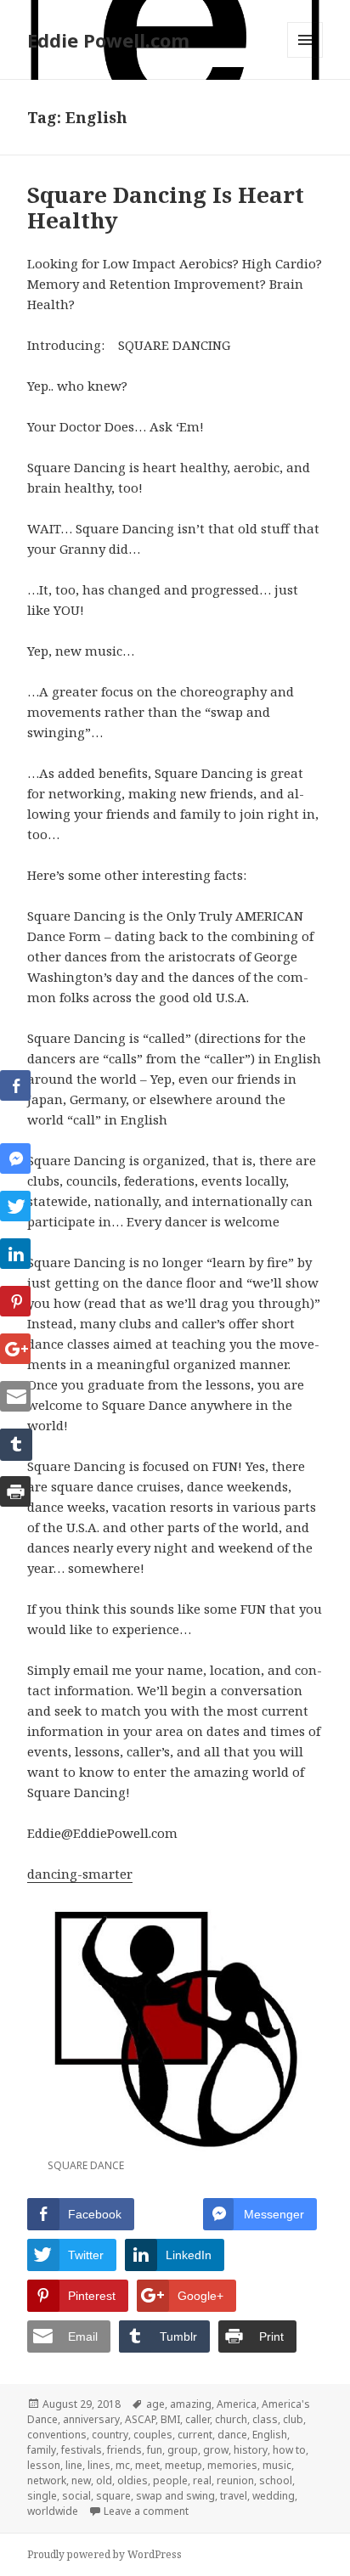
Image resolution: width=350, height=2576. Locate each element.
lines (99, 2465)
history (251, 2450)
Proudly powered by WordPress (104, 2554)
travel (234, 2496)
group (183, 2450)
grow (216, 2450)
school (276, 2480)
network (47, 2480)
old (104, 2480)
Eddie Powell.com (108, 40)
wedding (274, 2496)
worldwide (53, 2511)
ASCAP (140, 2419)
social (76, 2496)
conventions (57, 2435)
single (42, 2496)
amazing (191, 2404)
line (74, 2465)
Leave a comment (146, 2511)
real (202, 2480)
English (270, 2435)
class (265, 2419)
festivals (82, 2450)
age (155, 2404)
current (195, 2435)
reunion (235, 2480)
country (110, 2435)
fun (155, 2450)
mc (123, 2465)
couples (153, 2435)
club (293, 2419)
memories (232, 2465)
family (42, 2450)
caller (198, 2419)
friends (124, 2450)
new (81, 2480)
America (237, 2404)
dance (232, 2435)
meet (147, 2465)
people (170, 2480)
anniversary (91, 2419)
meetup (183, 2465)
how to (289, 2450)
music (277, 2465)
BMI (170, 2419)
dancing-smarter (80, 1874)
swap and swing (175, 2496)
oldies (133, 2480)
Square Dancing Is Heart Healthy (166, 207)
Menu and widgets (305, 57)
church (231, 2419)
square (113, 2496)
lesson (44, 2465)
